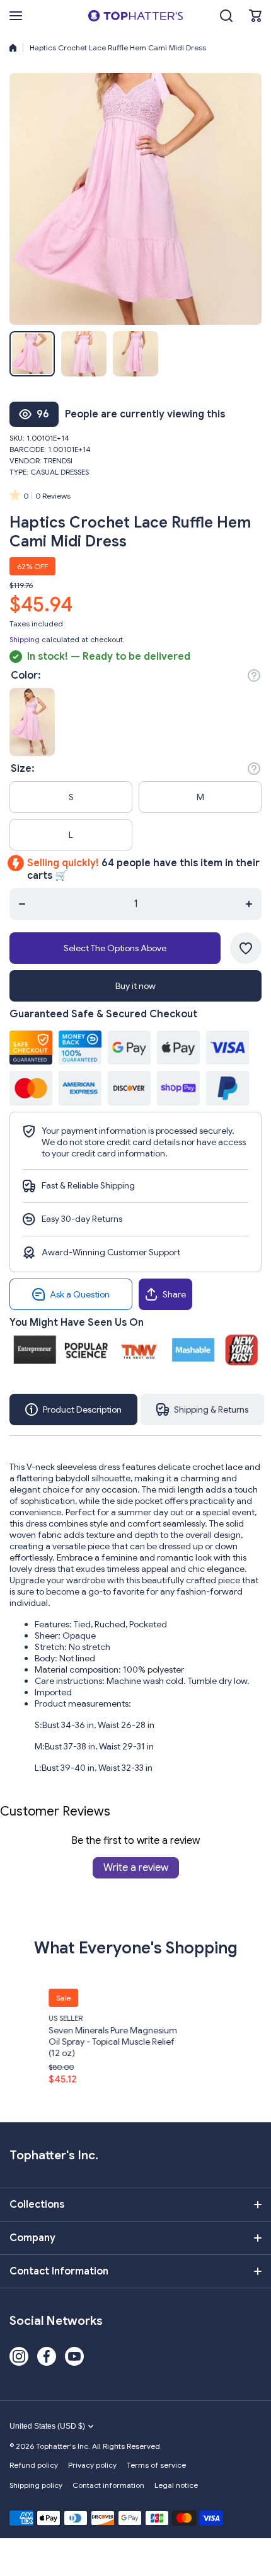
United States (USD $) (47, 2426)
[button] (255, 16)
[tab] (202, 1409)
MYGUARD (230, 2018)
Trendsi (58, 460)
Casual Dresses (60, 472)
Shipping (25, 639)
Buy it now (135, 986)
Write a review (136, 1868)
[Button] (254, 675)
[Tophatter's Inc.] (135, 16)
